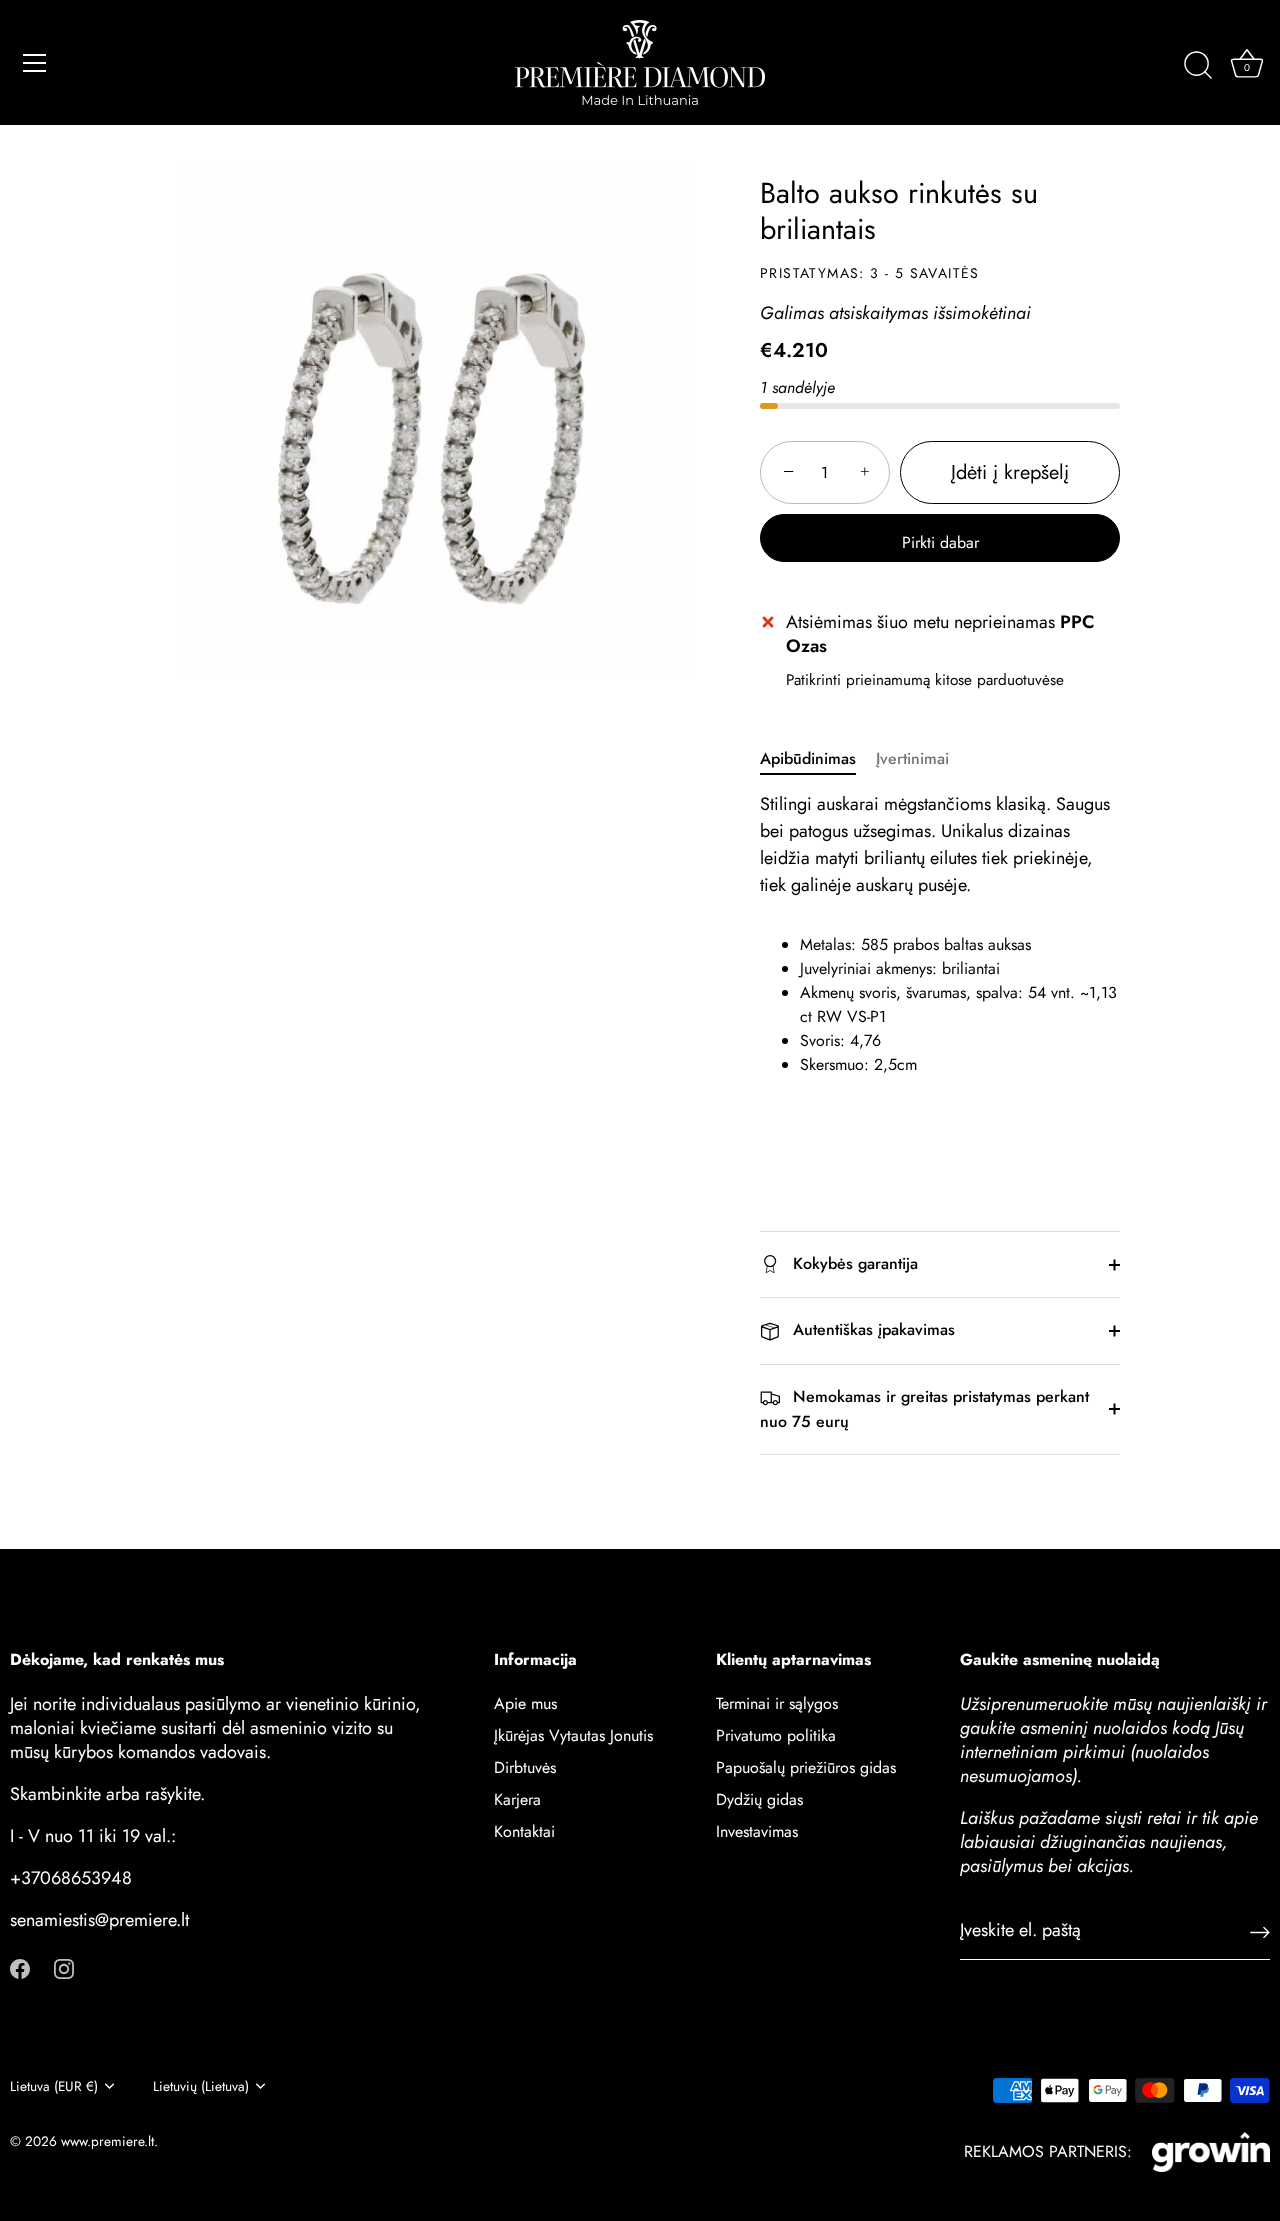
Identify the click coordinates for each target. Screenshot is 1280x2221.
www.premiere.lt (107, 2141)
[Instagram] (64, 1966)
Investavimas (757, 1830)
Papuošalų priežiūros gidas (806, 1766)
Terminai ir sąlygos (777, 1702)
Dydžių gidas (759, 1798)
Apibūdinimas (808, 758)
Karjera (517, 1798)
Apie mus (525, 1702)
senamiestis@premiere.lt (99, 1919)
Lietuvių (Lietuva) (201, 2086)
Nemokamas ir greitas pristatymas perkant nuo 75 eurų (924, 1409)
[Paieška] (1198, 66)
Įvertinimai (912, 758)
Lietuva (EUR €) (54, 2086)
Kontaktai (524, 1830)
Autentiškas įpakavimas (871, 1329)
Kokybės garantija (853, 1263)
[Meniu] (35, 63)
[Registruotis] (1260, 1930)
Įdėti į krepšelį (1010, 472)
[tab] (818, 759)
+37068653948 (71, 1877)
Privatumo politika (776, 1734)
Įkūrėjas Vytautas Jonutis (573, 1734)
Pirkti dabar (940, 542)
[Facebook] (20, 1966)
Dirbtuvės (525, 1766)
